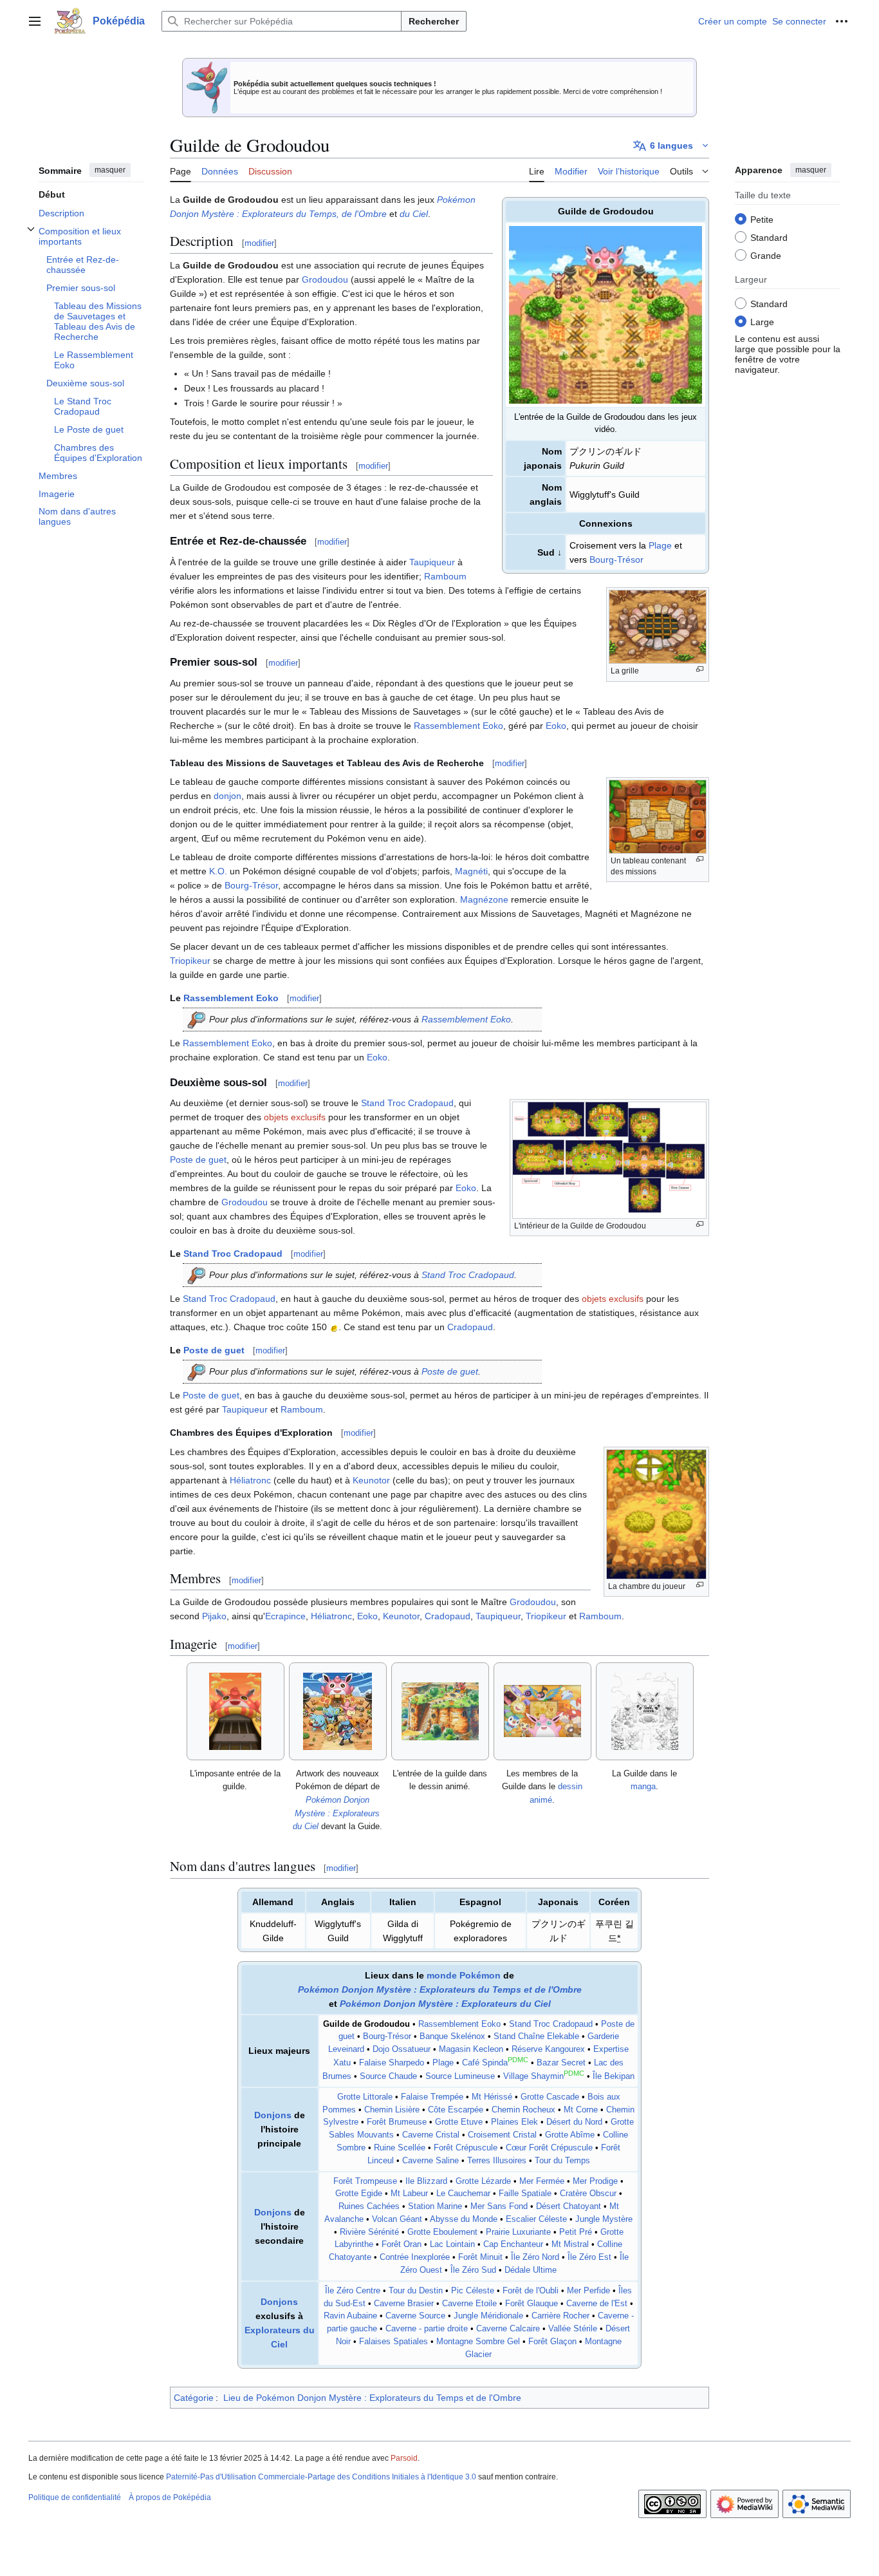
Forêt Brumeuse (397, 2122)
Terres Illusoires (497, 2161)
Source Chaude (388, 2076)
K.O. (218, 871)
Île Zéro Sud (473, 2270)
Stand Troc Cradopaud (407, 1103)
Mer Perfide (588, 2291)
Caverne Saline (430, 2161)
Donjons (273, 2115)
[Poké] (334, 1327)
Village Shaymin (533, 2076)
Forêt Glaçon (552, 2342)
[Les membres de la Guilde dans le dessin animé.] (542, 1711)
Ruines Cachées (369, 2206)
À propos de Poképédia (170, 2497)
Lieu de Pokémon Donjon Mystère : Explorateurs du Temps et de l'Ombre (372, 2398)
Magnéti (471, 871)
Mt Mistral (570, 2244)
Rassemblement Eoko (458, 726)
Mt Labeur (409, 2194)
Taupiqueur (432, 562)
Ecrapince (285, 1616)
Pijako (214, 1616)
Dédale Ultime (531, 2270)
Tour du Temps (562, 2161)
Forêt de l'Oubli (531, 2291)
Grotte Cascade (550, 2097)
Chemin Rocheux (523, 2110)
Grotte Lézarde (483, 2181)
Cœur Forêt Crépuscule (549, 2148)
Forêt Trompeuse (365, 2181)
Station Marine (435, 2206)
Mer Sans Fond (499, 2206)
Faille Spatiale (525, 2194)
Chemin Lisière (392, 2110)
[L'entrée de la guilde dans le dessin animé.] (440, 1711)
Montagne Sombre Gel (478, 2342)
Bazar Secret (561, 2063)
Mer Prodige (595, 2181)
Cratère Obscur (588, 2194)
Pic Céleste (473, 2291)
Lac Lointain (452, 2244)
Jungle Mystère (604, 2219)
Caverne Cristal (431, 2135)
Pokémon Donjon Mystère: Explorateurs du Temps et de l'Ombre (440, 1989)
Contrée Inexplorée (415, 2257)
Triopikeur (190, 961)
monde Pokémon (464, 1975)
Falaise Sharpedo (392, 2063)
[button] (35, 21)
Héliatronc (250, 1480)
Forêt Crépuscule (466, 2148)
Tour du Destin (416, 2291)
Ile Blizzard (426, 2181)
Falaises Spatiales (393, 2342)
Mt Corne (581, 2110)
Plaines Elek (514, 2122)
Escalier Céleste (536, 2219)
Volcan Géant (397, 2219)
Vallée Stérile (573, 2329)
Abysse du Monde (464, 2219)
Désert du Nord (574, 2122)
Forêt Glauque (532, 2304)
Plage (660, 545)
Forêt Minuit (480, 2257)
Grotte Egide (359, 2194)
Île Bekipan (614, 2076)
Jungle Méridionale (488, 2316)
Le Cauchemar (463, 2194)
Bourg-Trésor (616, 559)
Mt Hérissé (492, 2097)
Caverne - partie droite (427, 2329)
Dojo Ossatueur (402, 2049)
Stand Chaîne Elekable (536, 2036)
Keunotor (371, 1480)
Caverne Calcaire (508, 2329)
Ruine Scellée (400, 2148)
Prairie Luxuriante (518, 2232)
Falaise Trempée (432, 2097)
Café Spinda (485, 2063)
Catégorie (194, 2398)
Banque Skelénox (452, 2036)
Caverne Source (415, 2316)
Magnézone (484, 899)
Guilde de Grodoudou (366, 2024)
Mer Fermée (542, 2181)
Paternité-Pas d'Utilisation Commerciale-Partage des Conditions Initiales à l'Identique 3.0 (321, 2477)
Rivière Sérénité (369, 2232)
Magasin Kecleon (471, 2049)
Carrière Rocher (560, 2316)
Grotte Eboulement (442, 2232)
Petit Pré (576, 2232)
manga (643, 1786)
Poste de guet (198, 1160)
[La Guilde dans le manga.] (645, 1711)
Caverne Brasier (404, 2304)
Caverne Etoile (469, 2304)
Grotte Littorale (365, 2097)
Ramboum (445, 576)
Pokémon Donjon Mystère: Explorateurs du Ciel (337, 1813)
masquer (110, 170)
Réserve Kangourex (548, 2049)
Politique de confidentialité (75, 2497)
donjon (227, 796)
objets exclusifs (295, 1117)
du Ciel (414, 214)
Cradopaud (470, 1327)
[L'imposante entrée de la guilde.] (235, 1711)
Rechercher (434, 21)
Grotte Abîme (570, 2135)
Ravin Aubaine (350, 2316)
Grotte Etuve (459, 2122)
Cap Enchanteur (513, 2244)
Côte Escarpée (456, 2110)
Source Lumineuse (460, 2076)
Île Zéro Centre (353, 2291)
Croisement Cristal (502, 2135)
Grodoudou (325, 279)
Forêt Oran (402, 2244)
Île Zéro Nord (535, 2257)
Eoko (556, 726)
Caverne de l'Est (597, 2304)
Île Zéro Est (589, 2257)
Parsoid (404, 2458)
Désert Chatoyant (569, 2206)
